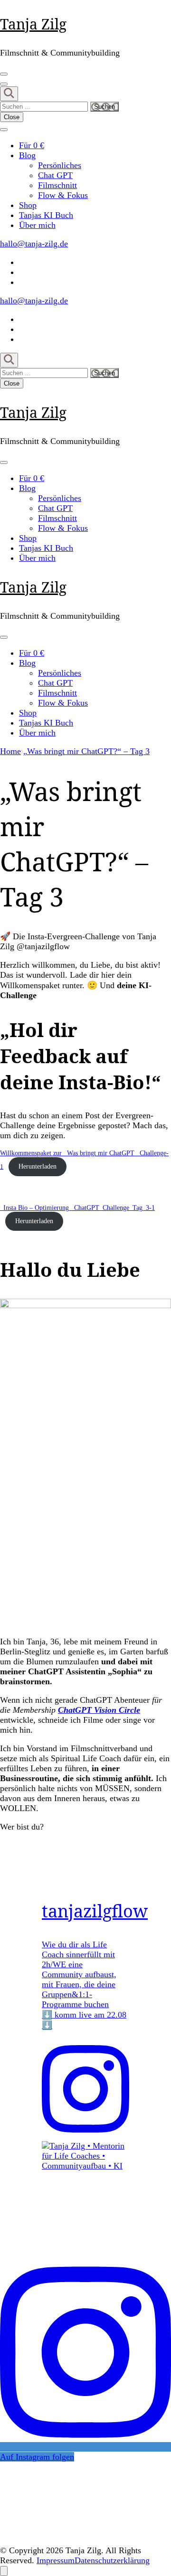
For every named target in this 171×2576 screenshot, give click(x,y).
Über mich (37, 225)
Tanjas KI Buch (46, 215)
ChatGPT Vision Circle (99, 1710)
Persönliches (60, 165)
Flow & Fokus (63, 195)
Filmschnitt (57, 185)
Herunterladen (38, 1166)
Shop (28, 205)
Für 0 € (32, 145)
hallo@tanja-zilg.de (34, 244)
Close (12, 117)
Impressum (56, 2560)
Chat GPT (55, 175)
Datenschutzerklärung (112, 2560)
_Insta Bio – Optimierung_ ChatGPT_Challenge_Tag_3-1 (77, 1208)
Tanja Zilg (33, 24)
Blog (27, 155)
